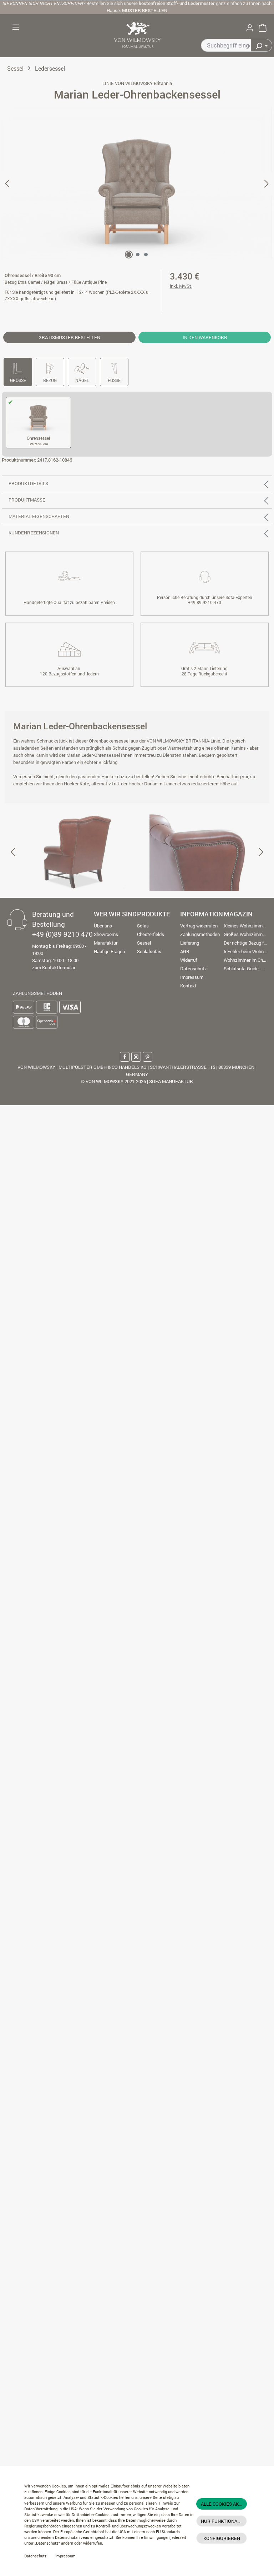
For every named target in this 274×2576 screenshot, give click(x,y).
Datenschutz (35, 2556)
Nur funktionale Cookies (224, 2521)
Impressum (65, 2556)
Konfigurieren (222, 2538)
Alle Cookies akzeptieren (224, 2504)
